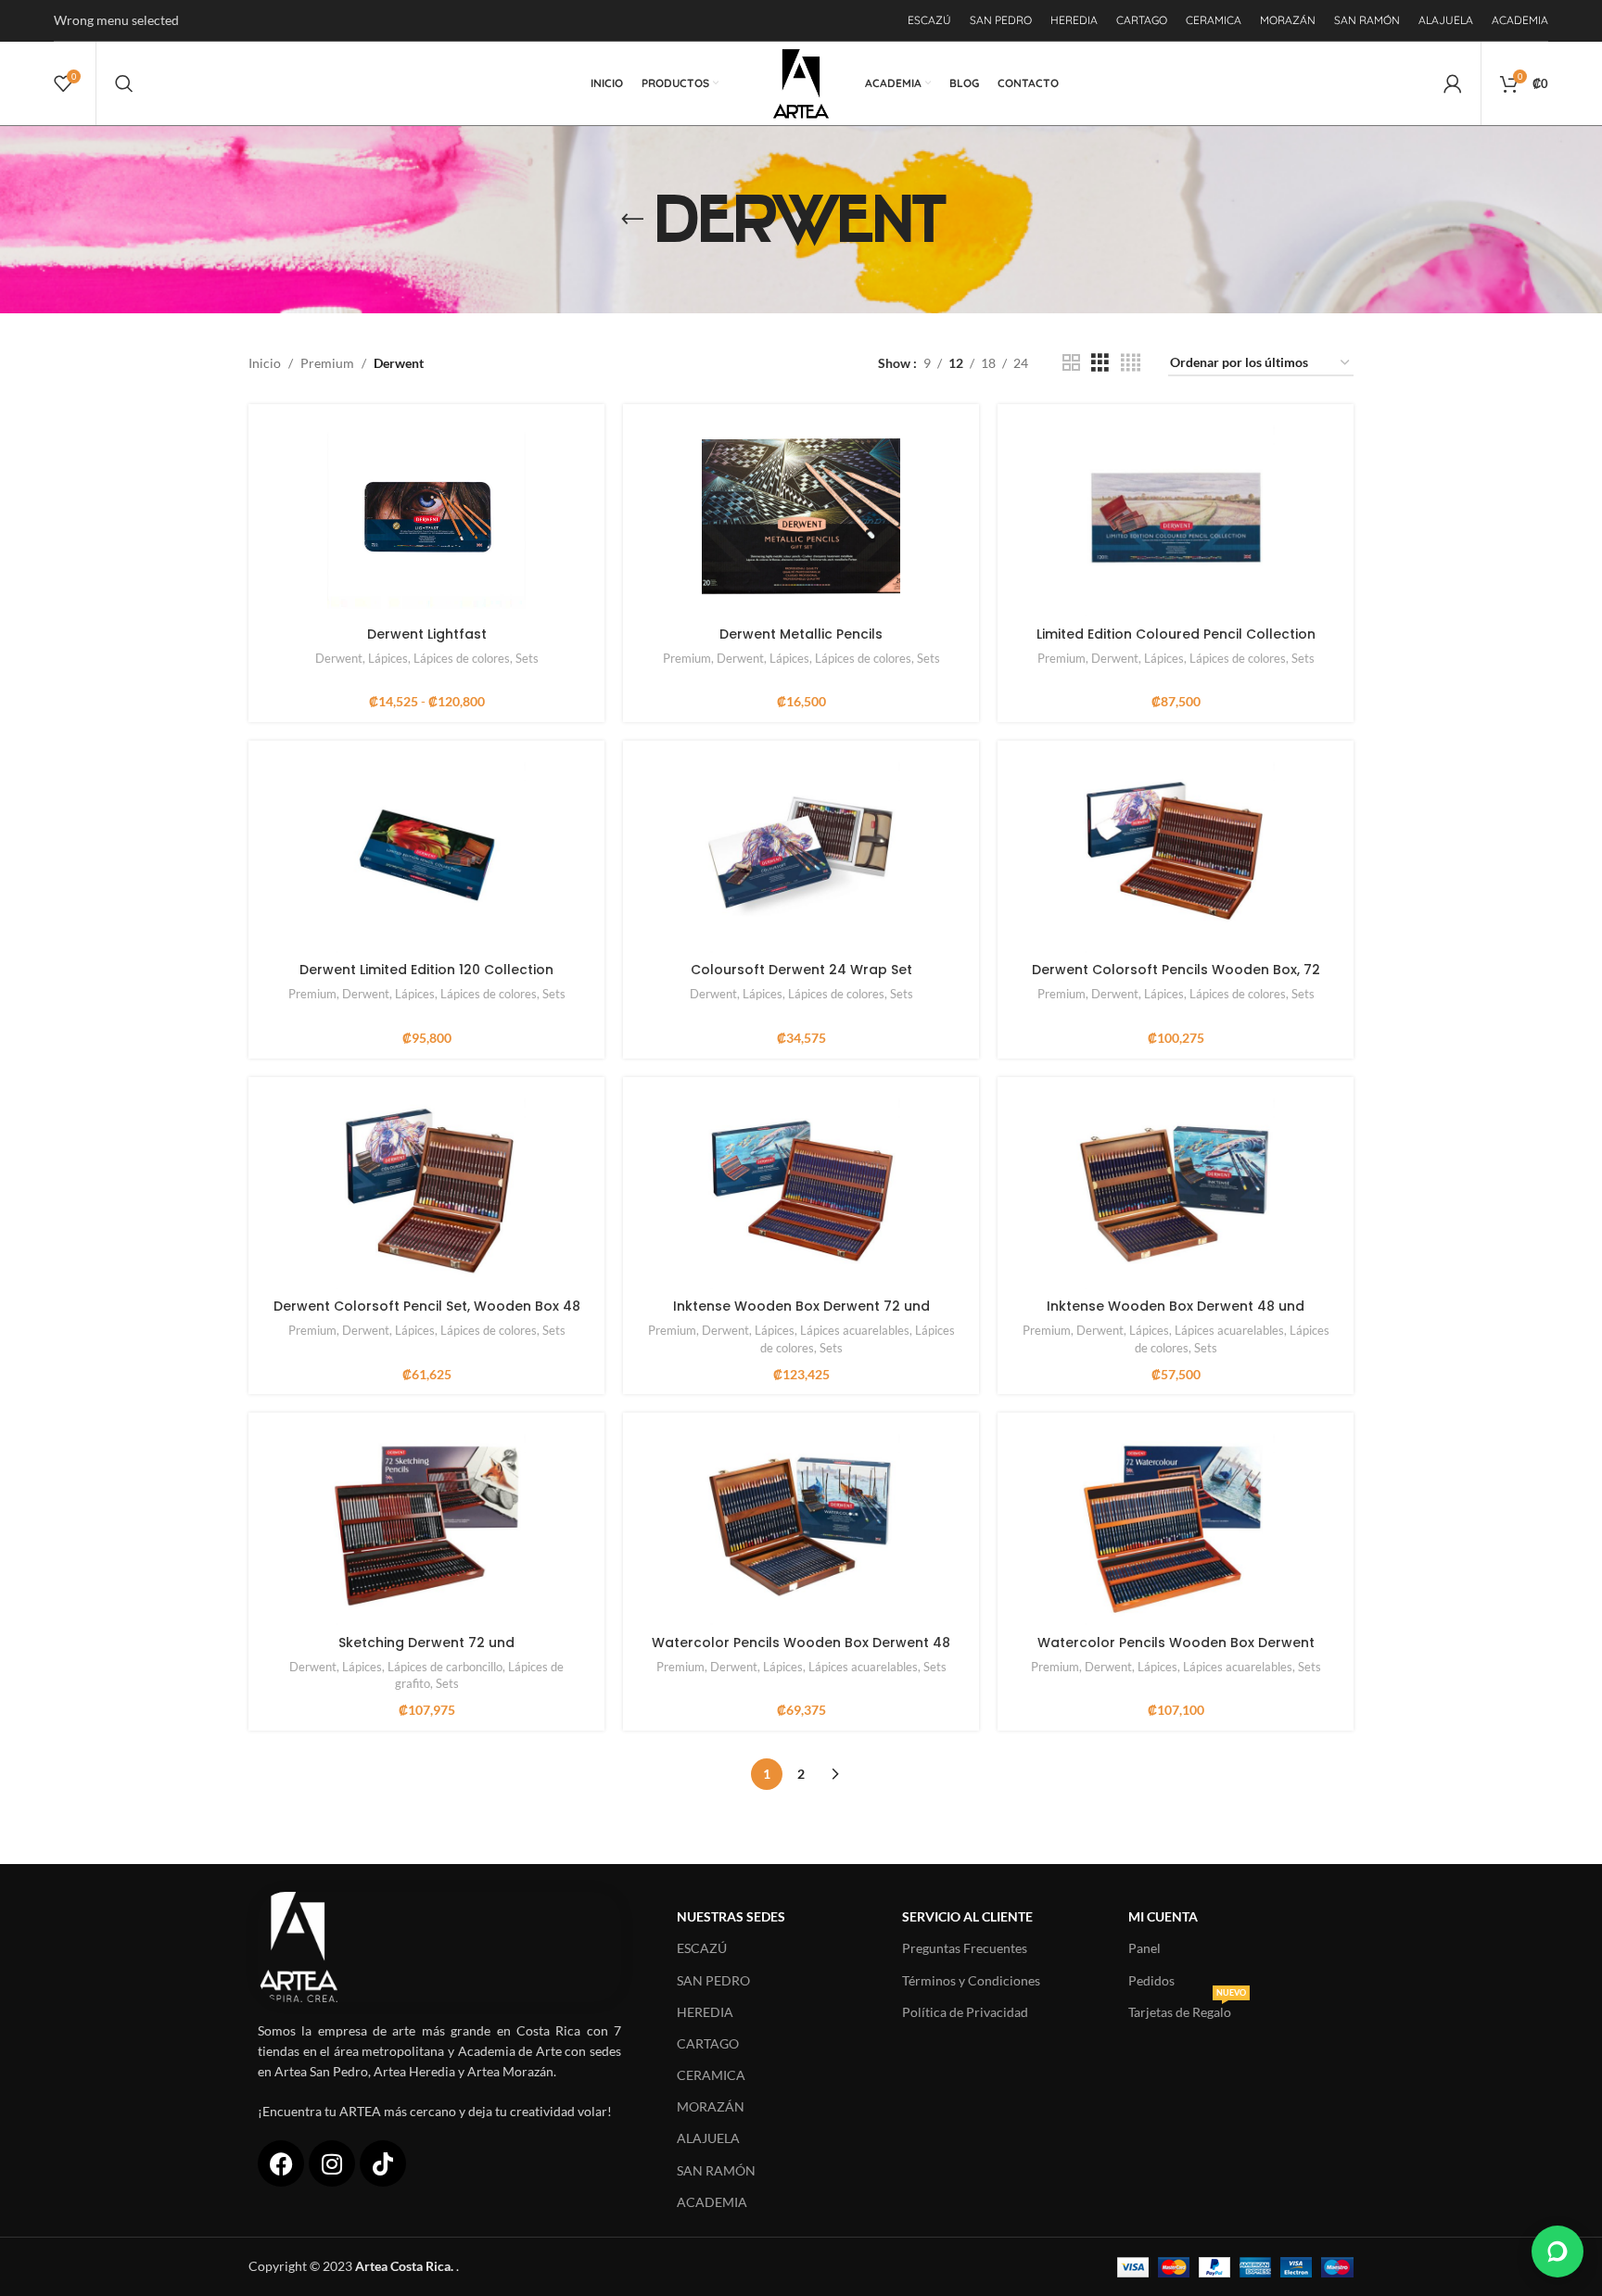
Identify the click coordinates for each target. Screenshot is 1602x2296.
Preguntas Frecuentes (965, 1948)
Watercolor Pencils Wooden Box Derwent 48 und (801, 1652)
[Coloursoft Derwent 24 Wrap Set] (801, 854)
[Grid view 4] (1131, 363)
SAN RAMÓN (716, 2170)
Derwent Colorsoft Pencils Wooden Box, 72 (1176, 970)
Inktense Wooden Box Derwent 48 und (1176, 1306)
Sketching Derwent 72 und (426, 1643)
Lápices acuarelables (855, 1330)
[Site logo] (801, 82)
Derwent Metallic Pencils (801, 634)
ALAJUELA (708, 2138)
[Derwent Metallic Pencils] (801, 517)
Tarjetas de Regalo (1187, 2008)
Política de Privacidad (965, 2012)
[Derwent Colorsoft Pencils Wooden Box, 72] (1176, 854)
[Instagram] (332, 2163)
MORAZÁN (711, 2106)
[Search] (124, 83)
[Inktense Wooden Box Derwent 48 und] (1176, 1190)
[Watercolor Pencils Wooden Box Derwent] (1176, 1526)
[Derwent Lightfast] (426, 517)
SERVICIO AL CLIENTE (967, 1916)
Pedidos (1151, 1980)
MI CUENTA (1163, 1916)
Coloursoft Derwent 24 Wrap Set (801, 970)
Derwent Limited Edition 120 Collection (426, 970)
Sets (527, 658)
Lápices (388, 658)
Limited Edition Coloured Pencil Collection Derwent (1176, 643)
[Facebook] (281, 2163)
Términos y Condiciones (971, 1980)
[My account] (1453, 83)
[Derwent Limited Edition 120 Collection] (426, 854)
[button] (1557, 2252)
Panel (1144, 1948)
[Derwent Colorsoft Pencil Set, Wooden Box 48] (426, 1190)
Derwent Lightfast (427, 634)
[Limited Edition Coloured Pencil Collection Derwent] (1176, 517)
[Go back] (632, 220)
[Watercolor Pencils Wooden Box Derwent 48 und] (801, 1526)
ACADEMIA (712, 2202)
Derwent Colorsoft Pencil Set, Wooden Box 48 (427, 1306)
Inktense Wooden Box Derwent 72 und (801, 1306)
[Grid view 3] (1100, 363)
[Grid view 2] (1071, 363)
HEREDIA (705, 2012)
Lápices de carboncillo (445, 1667)
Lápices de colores (462, 658)
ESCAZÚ (702, 1948)
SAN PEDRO (713, 1980)
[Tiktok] (383, 2163)
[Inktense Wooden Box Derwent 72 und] (801, 1190)
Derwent (339, 658)
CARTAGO (708, 2043)
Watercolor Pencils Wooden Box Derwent (1176, 1643)
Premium (327, 363)
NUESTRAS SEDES (731, 1916)
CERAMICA (711, 2075)
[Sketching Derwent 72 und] (426, 1526)
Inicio (265, 363)
